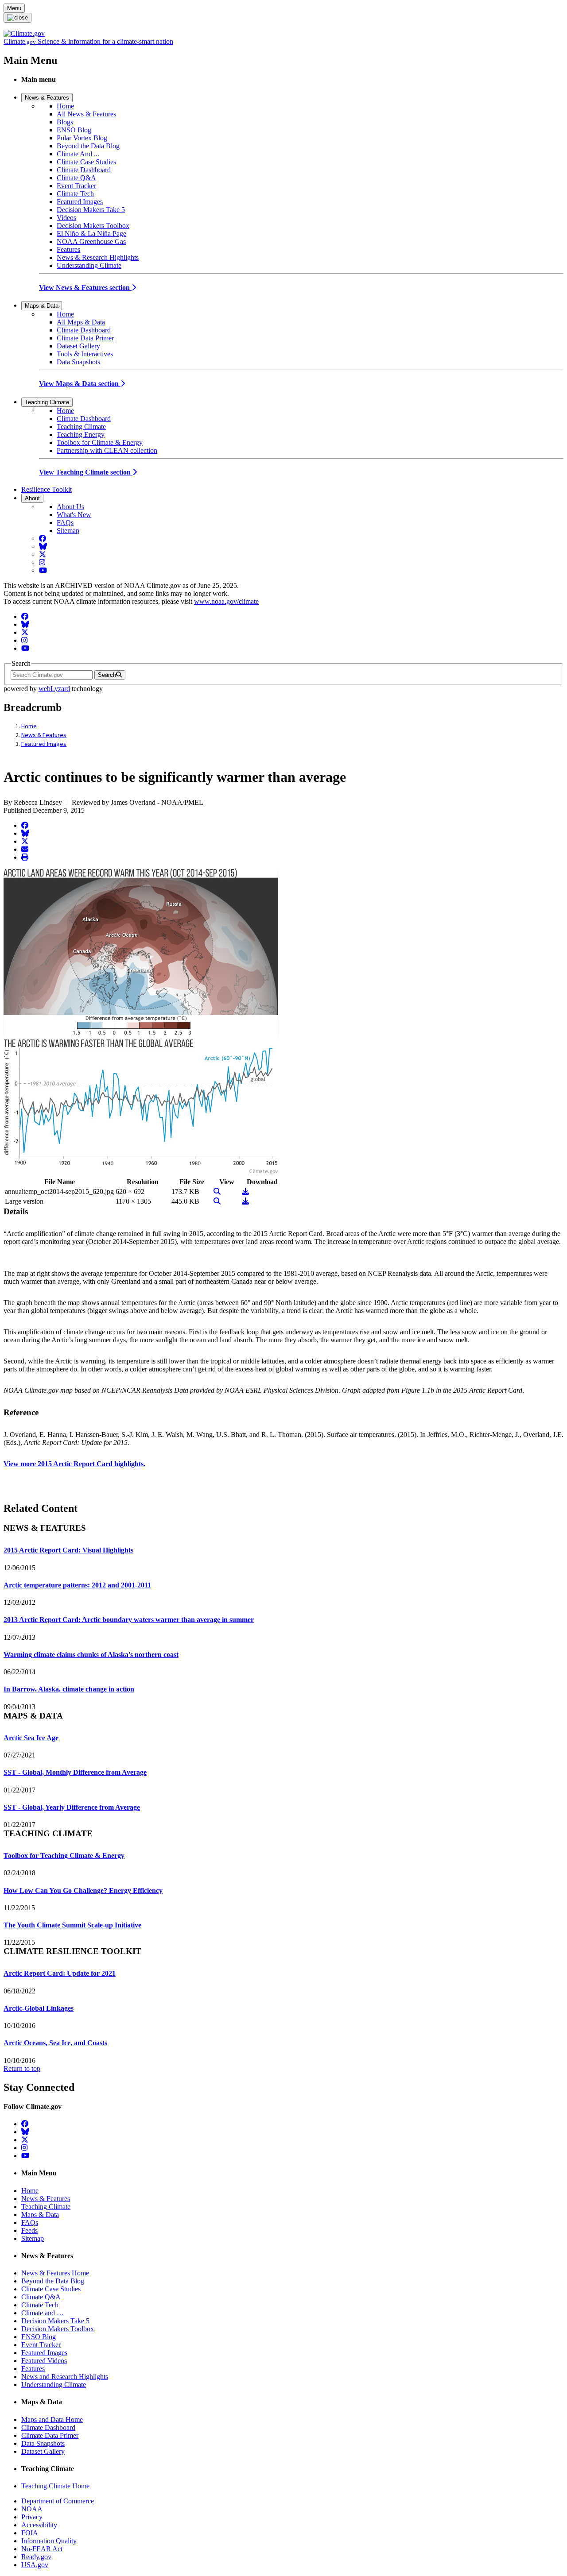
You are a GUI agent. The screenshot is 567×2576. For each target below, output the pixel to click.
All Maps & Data (81, 322)
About (32, 498)
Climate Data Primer (85, 338)
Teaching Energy (81, 434)
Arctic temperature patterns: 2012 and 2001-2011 (77, 1585)
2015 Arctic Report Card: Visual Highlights (68, 1550)
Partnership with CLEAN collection (107, 450)
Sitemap (68, 531)
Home (65, 106)
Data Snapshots (78, 362)
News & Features (47, 98)
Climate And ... (78, 154)
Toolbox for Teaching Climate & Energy (64, 1856)
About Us (70, 507)
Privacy (32, 2517)
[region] (283, 1348)
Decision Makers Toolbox (93, 226)
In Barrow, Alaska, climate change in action (69, 1689)
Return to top (22, 2068)
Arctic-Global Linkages (39, 2008)
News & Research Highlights (98, 257)
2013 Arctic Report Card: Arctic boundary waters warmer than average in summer (129, 1620)
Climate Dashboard (84, 170)
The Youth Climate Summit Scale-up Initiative (72, 1925)
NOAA (32, 2509)
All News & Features (86, 114)
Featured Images (80, 202)
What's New (74, 515)
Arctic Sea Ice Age (31, 1738)
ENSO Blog (74, 130)
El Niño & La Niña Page (91, 234)
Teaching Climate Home (55, 2486)
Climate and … (43, 2313)
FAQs (65, 523)
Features (68, 249)
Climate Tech (75, 194)
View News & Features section (85, 288)
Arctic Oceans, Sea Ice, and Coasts (55, 2043)
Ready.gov (36, 2557)
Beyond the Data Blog (88, 146)
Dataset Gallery (78, 346)
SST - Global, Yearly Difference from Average (72, 1807)
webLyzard (54, 689)
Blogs (65, 122)
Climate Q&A (76, 178)
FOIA (30, 2533)
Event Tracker (76, 186)
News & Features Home (55, 2273)
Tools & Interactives (85, 354)
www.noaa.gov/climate (226, 601)
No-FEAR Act (42, 2549)
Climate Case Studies (86, 162)
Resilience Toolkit (47, 489)
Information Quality (49, 2541)
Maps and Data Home (52, 2420)
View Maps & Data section (80, 384)
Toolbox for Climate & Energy (100, 442)
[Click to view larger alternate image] (141, 1172)
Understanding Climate (89, 265)
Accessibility (39, 2525)
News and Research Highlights (65, 2377)
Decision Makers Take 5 (91, 210)
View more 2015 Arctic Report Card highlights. (74, 1464)
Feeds (29, 2230)
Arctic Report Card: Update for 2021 (60, 1973)
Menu (14, 8)
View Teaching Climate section (86, 472)
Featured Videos (44, 2361)
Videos (66, 218)
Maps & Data (42, 306)
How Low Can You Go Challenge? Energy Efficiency (83, 1890)
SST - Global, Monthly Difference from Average (75, 1772)
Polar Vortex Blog (82, 138)
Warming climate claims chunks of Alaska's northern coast (91, 1655)
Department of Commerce (58, 2501)
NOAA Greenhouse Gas (91, 241)
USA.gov (35, 2565)
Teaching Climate (47, 402)
